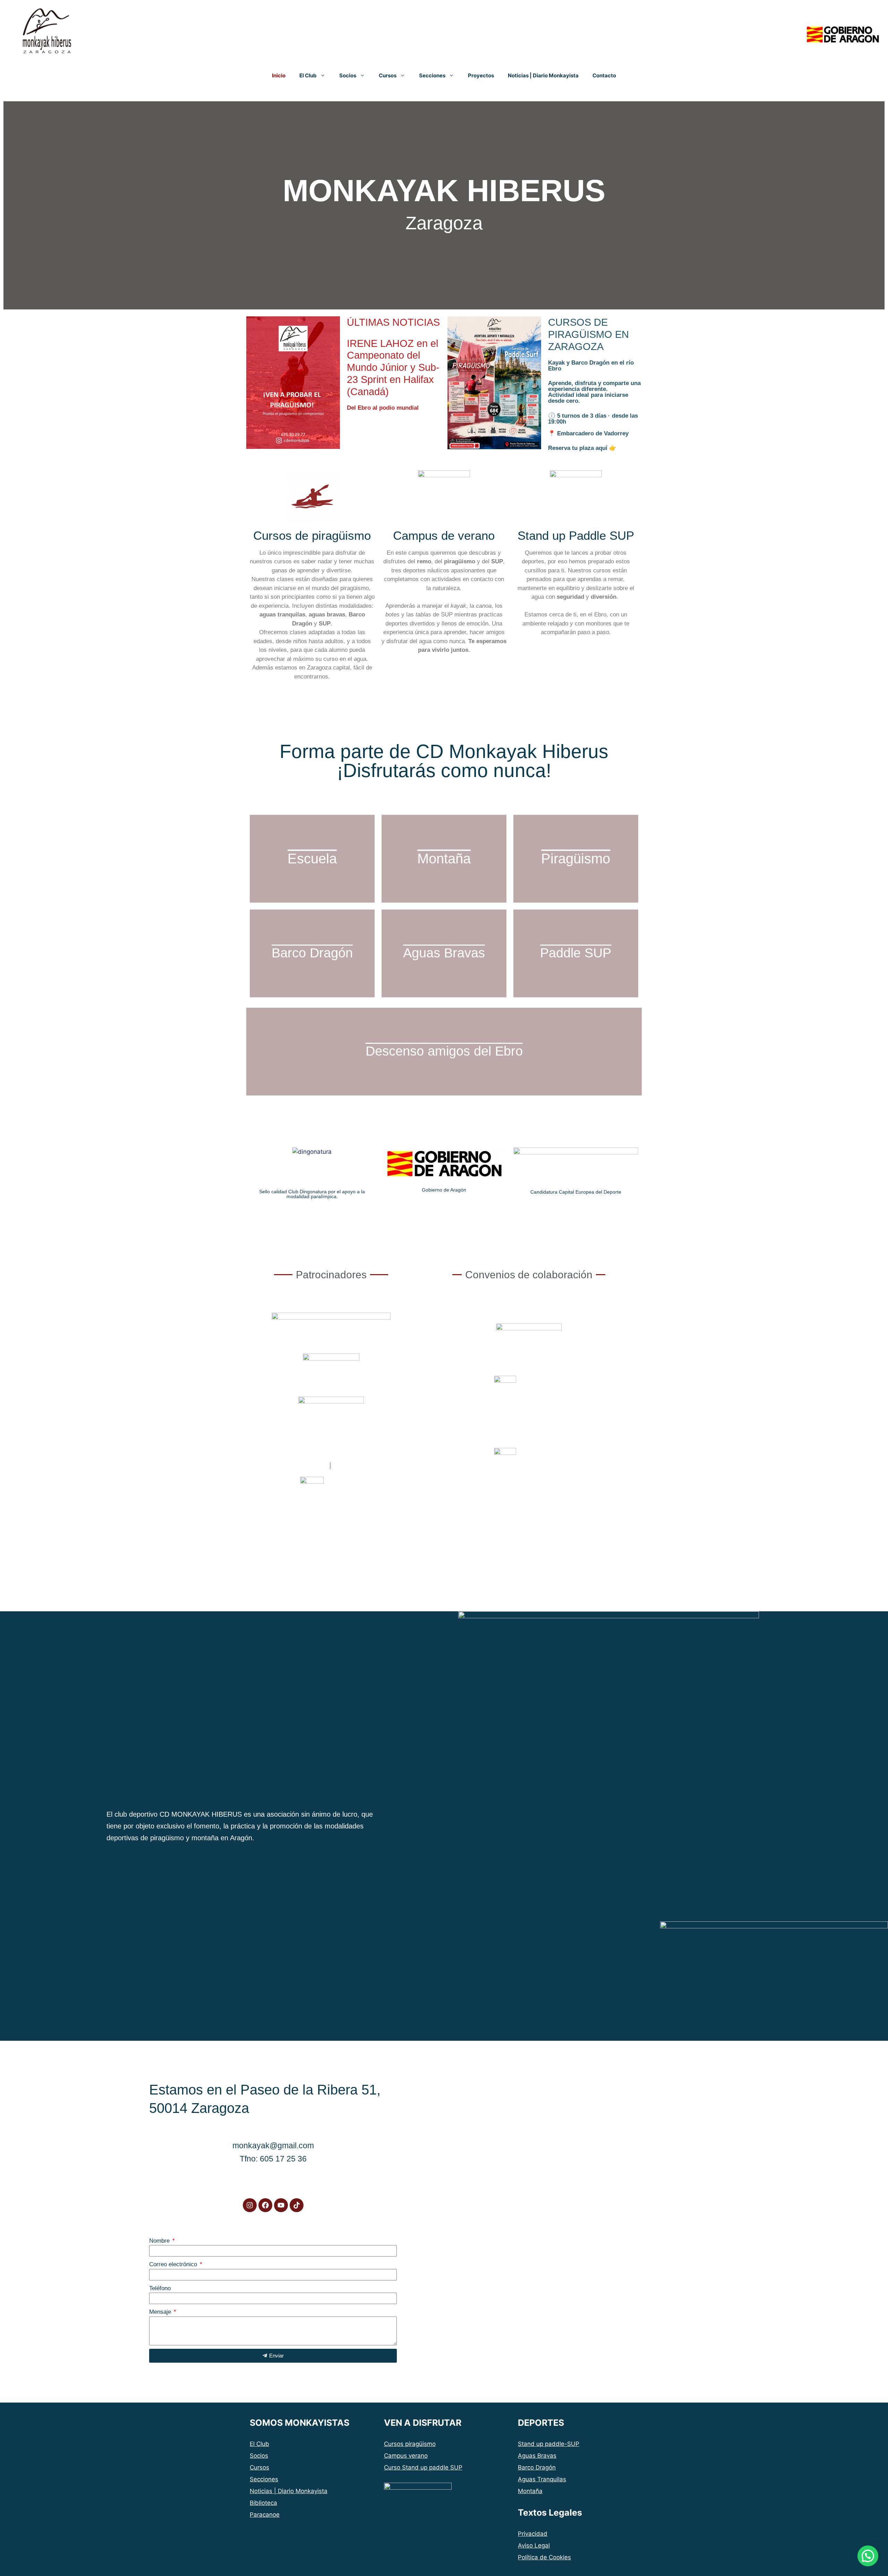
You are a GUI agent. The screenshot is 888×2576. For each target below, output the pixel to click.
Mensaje (161, 2312)
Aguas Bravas (537, 2456)
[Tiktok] (297, 2205)
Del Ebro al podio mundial (393, 364)
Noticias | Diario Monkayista (543, 75)
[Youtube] (281, 2205)
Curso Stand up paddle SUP (423, 2467)
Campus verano (406, 2456)
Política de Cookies (544, 2557)
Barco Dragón (537, 2467)
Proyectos (481, 75)
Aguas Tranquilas (542, 2479)
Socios (348, 75)
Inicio (279, 75)
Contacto (604, 75)
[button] (868, 2556)
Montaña (530, 2491)
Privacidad (533, 2534)
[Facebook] (265, 2205)
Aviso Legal (534, 2545)
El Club (308, 75)
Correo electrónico (174, 2264)
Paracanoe (265, 2515)
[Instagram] (250, 2205)
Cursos (388, 75)
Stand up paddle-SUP (549, 2444)
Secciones (432, 75)
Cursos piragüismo (410, 2444)
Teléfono (160, 2288)
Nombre (160, 2241)
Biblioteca (263, 2503)
